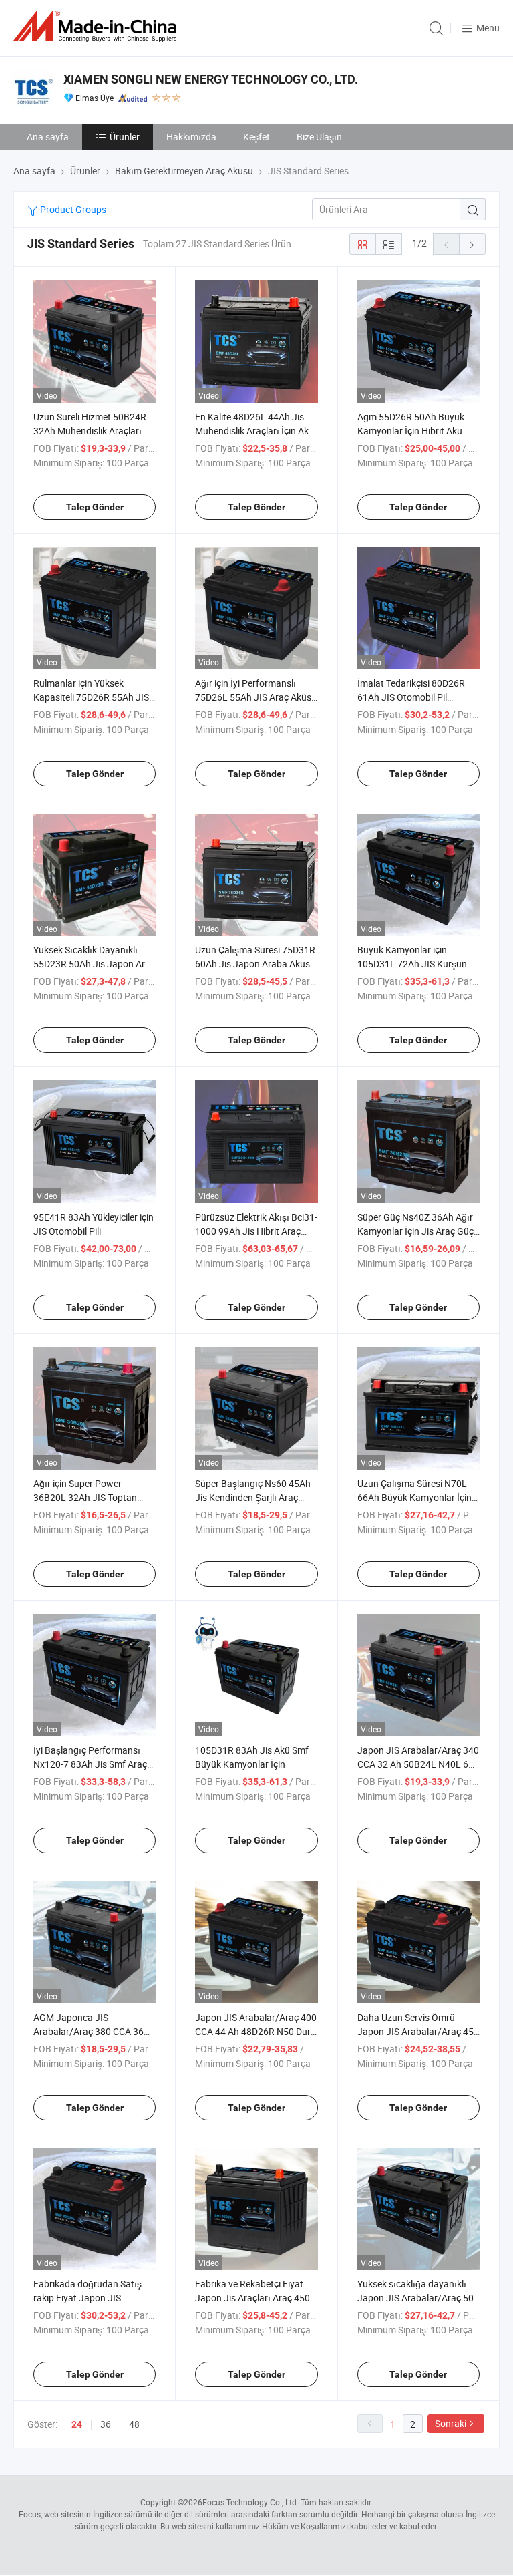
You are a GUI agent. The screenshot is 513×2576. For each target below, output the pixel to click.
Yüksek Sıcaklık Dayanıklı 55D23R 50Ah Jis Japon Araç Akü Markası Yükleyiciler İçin (94, 964)
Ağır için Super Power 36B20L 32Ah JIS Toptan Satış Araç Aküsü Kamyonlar (93, 1497)
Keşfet (256, 137)
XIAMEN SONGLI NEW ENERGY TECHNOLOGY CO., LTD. (211, 79)
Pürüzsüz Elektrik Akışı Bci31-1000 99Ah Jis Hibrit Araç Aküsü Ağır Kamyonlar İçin (256, 1231)
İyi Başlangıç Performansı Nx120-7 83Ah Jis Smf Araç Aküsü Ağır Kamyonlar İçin (90, 1764)
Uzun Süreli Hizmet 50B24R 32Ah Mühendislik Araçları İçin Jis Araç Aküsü (90, 431)
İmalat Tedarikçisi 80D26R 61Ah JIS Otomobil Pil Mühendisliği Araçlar (411, 697)
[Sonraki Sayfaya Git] (472, 244)
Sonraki (451, 2423)
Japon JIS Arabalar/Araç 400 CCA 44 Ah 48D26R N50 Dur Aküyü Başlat (256, 2031)
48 (134, 2424)
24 (77, 2424)
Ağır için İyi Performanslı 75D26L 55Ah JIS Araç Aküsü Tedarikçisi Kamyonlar (256, 697)
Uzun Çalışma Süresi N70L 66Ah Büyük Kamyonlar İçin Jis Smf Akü (414, 1497)
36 (106, 2424)
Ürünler (125, 137)
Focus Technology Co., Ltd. (250, 2502)
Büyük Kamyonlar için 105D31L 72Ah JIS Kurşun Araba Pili (412, 964)
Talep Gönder (95, 507)
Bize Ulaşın (319, 137)
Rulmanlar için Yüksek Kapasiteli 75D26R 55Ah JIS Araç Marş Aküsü (91, 697)
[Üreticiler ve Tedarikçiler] (98, 26)
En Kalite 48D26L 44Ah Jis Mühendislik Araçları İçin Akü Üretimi (254, 431)
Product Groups (72, 209)
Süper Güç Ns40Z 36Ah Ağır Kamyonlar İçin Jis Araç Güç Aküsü (415, 1231)
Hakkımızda (191, 137)
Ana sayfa (48, 137)
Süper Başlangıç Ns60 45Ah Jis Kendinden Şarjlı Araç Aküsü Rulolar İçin (253, 1497)
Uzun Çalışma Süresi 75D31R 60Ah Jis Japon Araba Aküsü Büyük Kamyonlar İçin (255, 964)
